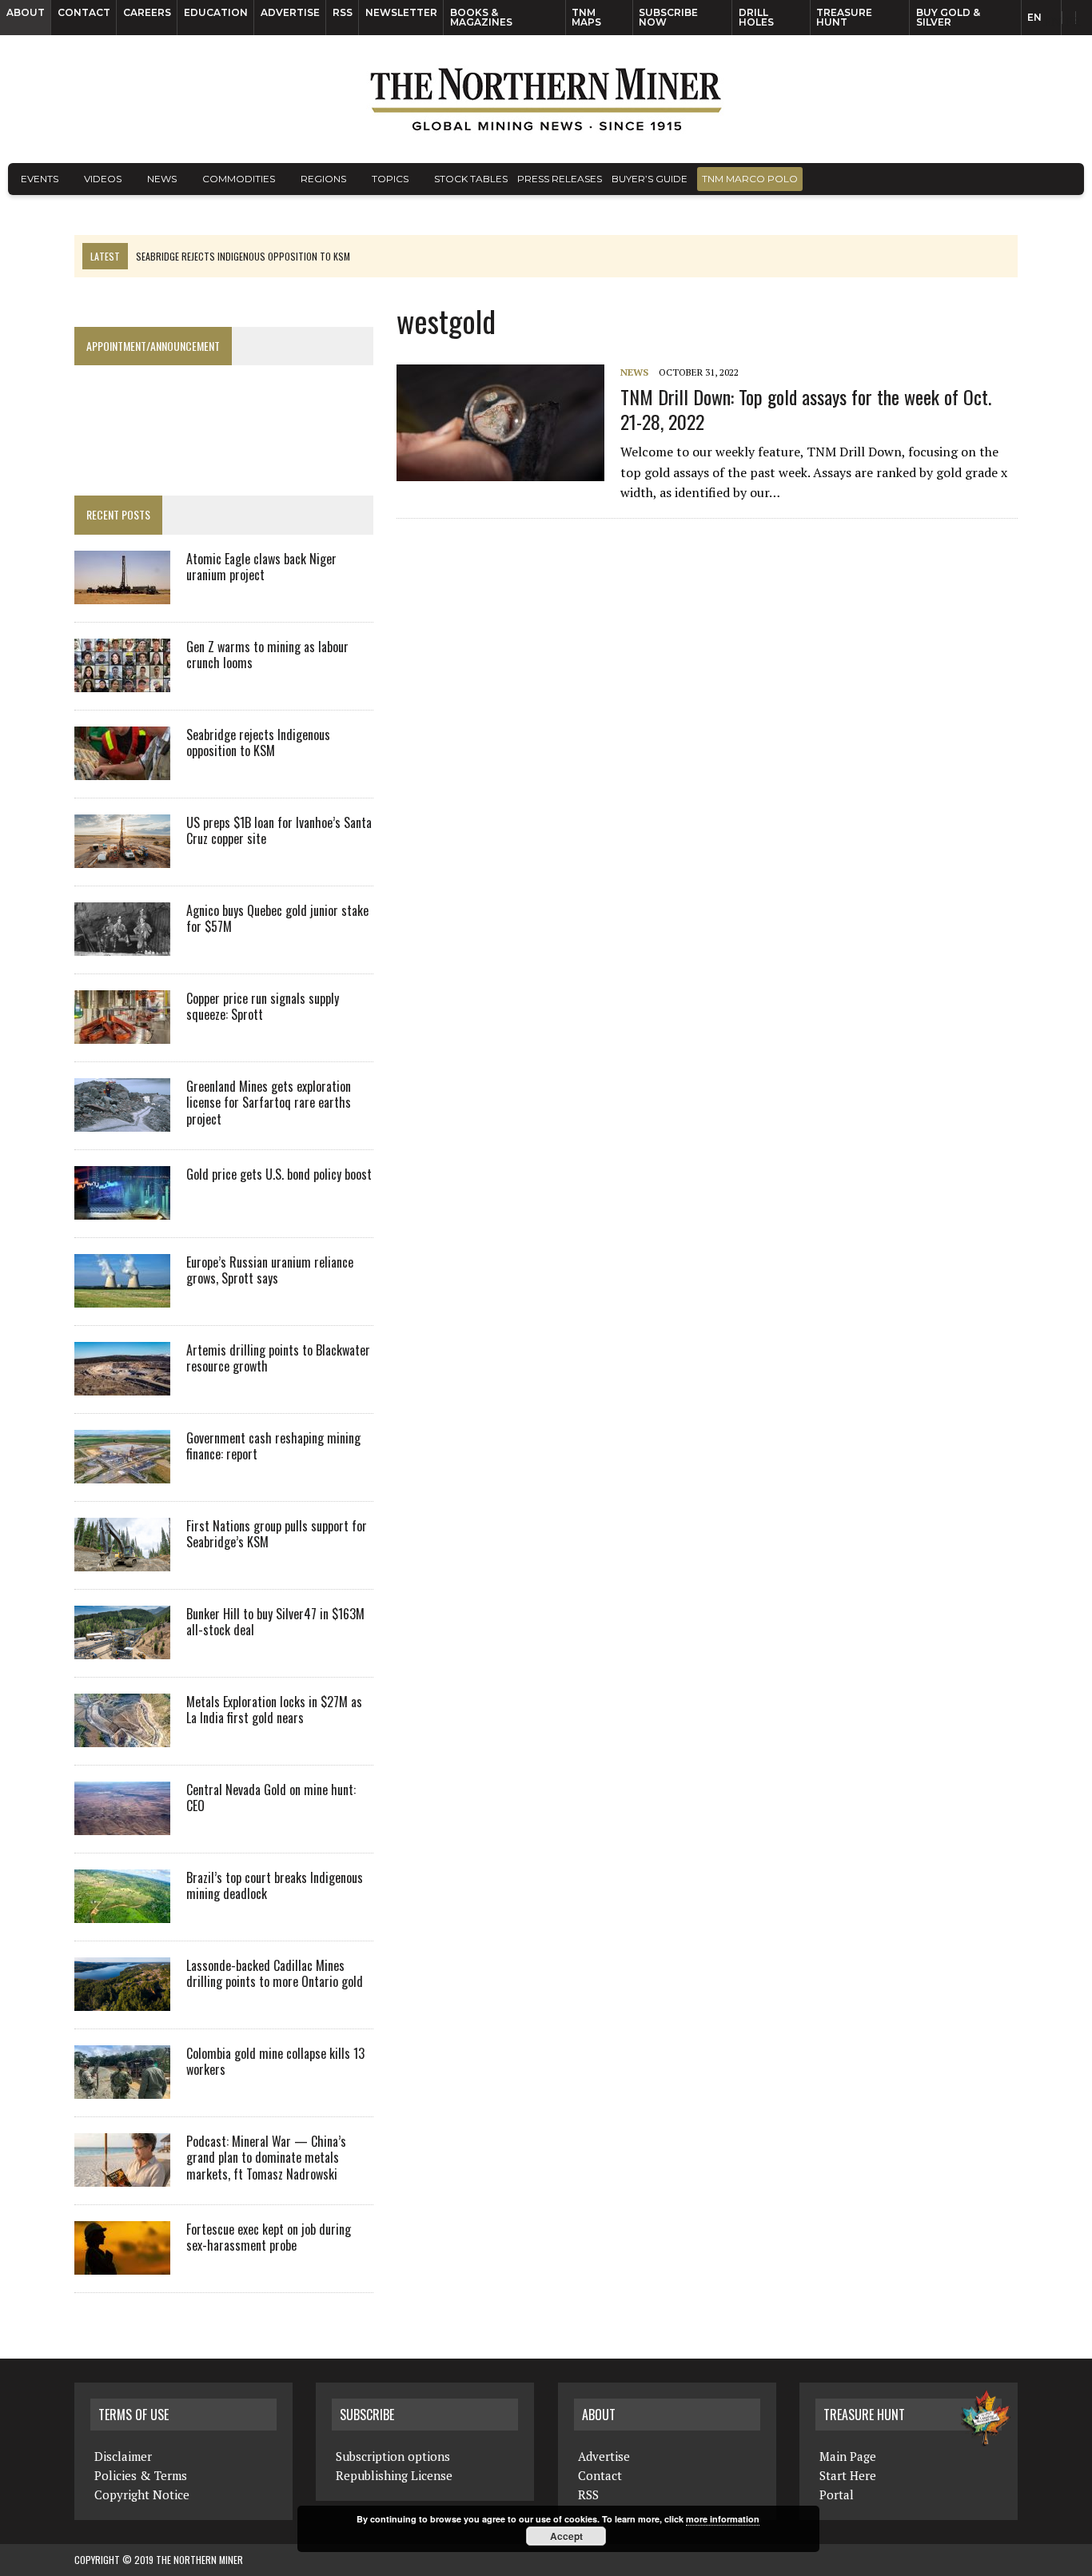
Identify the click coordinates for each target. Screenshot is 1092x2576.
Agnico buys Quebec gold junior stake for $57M (277, 919)
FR (1072, 22)
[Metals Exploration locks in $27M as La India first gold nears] (122, 1736)
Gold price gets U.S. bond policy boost (279, 1174)
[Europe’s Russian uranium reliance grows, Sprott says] (122, 1296)
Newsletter (401, 12)
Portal (837, 2494)
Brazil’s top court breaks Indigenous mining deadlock (275, 1886)
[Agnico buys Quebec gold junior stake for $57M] (122, 945)
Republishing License (394, 2475)
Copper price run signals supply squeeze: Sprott (263, 1007)
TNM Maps (586, 17)
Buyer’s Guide (650, 179)
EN (1034, 17)
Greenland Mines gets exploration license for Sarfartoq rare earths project (269, 1103)
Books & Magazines (481, 17)
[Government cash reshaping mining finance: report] (122, 1472)
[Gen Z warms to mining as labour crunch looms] (122, 681)
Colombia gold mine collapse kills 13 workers (275, 2062)
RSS (343, 12)
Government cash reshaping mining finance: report (273, 1446)
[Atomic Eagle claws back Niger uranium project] (122, 593)
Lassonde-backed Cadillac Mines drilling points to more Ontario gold (275, 1974)
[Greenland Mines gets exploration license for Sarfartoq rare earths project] (122, 1121)
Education (216, 12)
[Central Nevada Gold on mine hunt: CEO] (122, 1824)
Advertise (290, 12)
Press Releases (560, 179)
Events (40, 179)
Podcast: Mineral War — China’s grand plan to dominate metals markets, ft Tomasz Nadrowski (266, 2158)
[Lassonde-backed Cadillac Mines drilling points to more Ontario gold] (122, 2000)
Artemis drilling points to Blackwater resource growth (278, 1358)
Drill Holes (756, 17)
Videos (103, 179)
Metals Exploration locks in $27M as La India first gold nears (274, 1710)
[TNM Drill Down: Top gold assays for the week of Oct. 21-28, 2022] (508, 471)
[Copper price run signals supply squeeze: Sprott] (122, 1033)
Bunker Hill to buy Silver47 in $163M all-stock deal (275, 1622)
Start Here (848, 2475)
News (162, 179)
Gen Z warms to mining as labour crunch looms (267, 655)
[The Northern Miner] (546, 99)
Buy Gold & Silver (948, 17)
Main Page (848, 2456)
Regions (323, 179)
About (26, 12)
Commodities (239, 179)
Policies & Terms (141, 2475)
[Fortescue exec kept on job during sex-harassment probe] (122, 2263)
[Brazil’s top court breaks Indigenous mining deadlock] (122, 1912)
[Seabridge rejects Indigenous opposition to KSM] (122, 769)
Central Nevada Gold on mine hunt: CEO (271, 1798)
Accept (566, 2536)
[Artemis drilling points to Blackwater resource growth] (122, 1384)
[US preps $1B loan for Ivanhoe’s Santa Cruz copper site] (122, 857)
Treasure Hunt (844, 17)
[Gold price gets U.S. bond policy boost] (122, 1208)
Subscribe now (668, 17)
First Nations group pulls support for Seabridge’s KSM (277, 1534)
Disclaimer (123, 2456)
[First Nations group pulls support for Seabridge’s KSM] (122, 1560)
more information (723, 2519)
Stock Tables (471, 179)
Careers (147, 12)
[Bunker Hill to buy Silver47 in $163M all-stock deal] (122, 1648)
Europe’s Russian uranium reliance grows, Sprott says (270, 1270)
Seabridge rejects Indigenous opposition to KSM (258, 743)
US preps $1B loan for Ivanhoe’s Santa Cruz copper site (279, 831)
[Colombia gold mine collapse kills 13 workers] (122, 2088)
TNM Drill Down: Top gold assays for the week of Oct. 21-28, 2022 (806, 409)
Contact (84, 12)
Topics (390, 179)
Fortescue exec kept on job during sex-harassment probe (269, 2238)
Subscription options (393, 2456)
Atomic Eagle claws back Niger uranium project (261, 567)
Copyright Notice (142, 2494)
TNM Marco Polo (750, 179)
